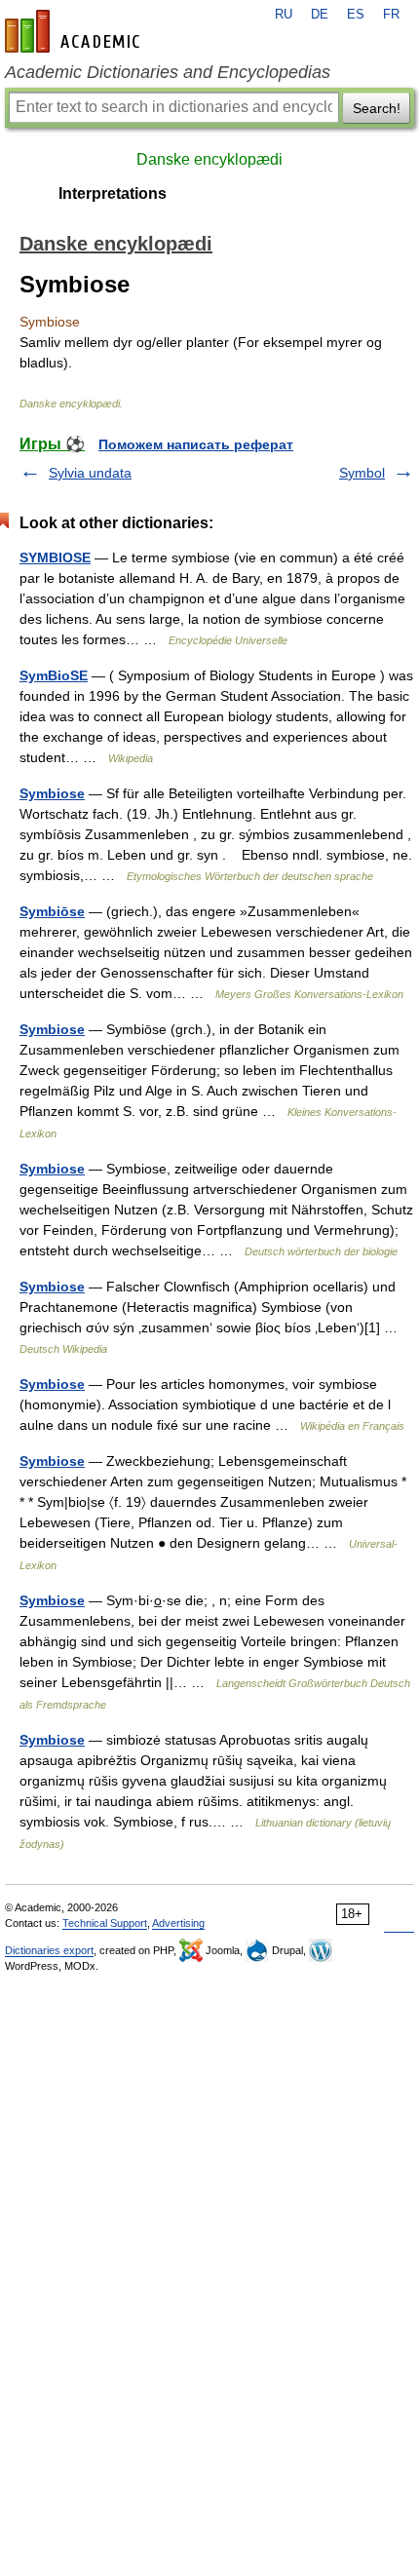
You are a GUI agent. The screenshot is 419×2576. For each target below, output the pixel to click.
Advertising (178, 1923)
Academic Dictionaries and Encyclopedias (168, 72)
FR (391, 15)
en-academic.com (75, 31)
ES (356, 15)
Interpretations (113, 193)
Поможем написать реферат (196, 444)
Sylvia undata (90, 473)
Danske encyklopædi (209, 159)
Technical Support (105, 1923)
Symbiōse (52, 911)
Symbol (362, 473)
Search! (377, 108)
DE (320, 15)
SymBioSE (54, 675)
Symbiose (52, 793)
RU (284, 15)
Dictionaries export (49, 1950)
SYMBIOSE (55, 557)
